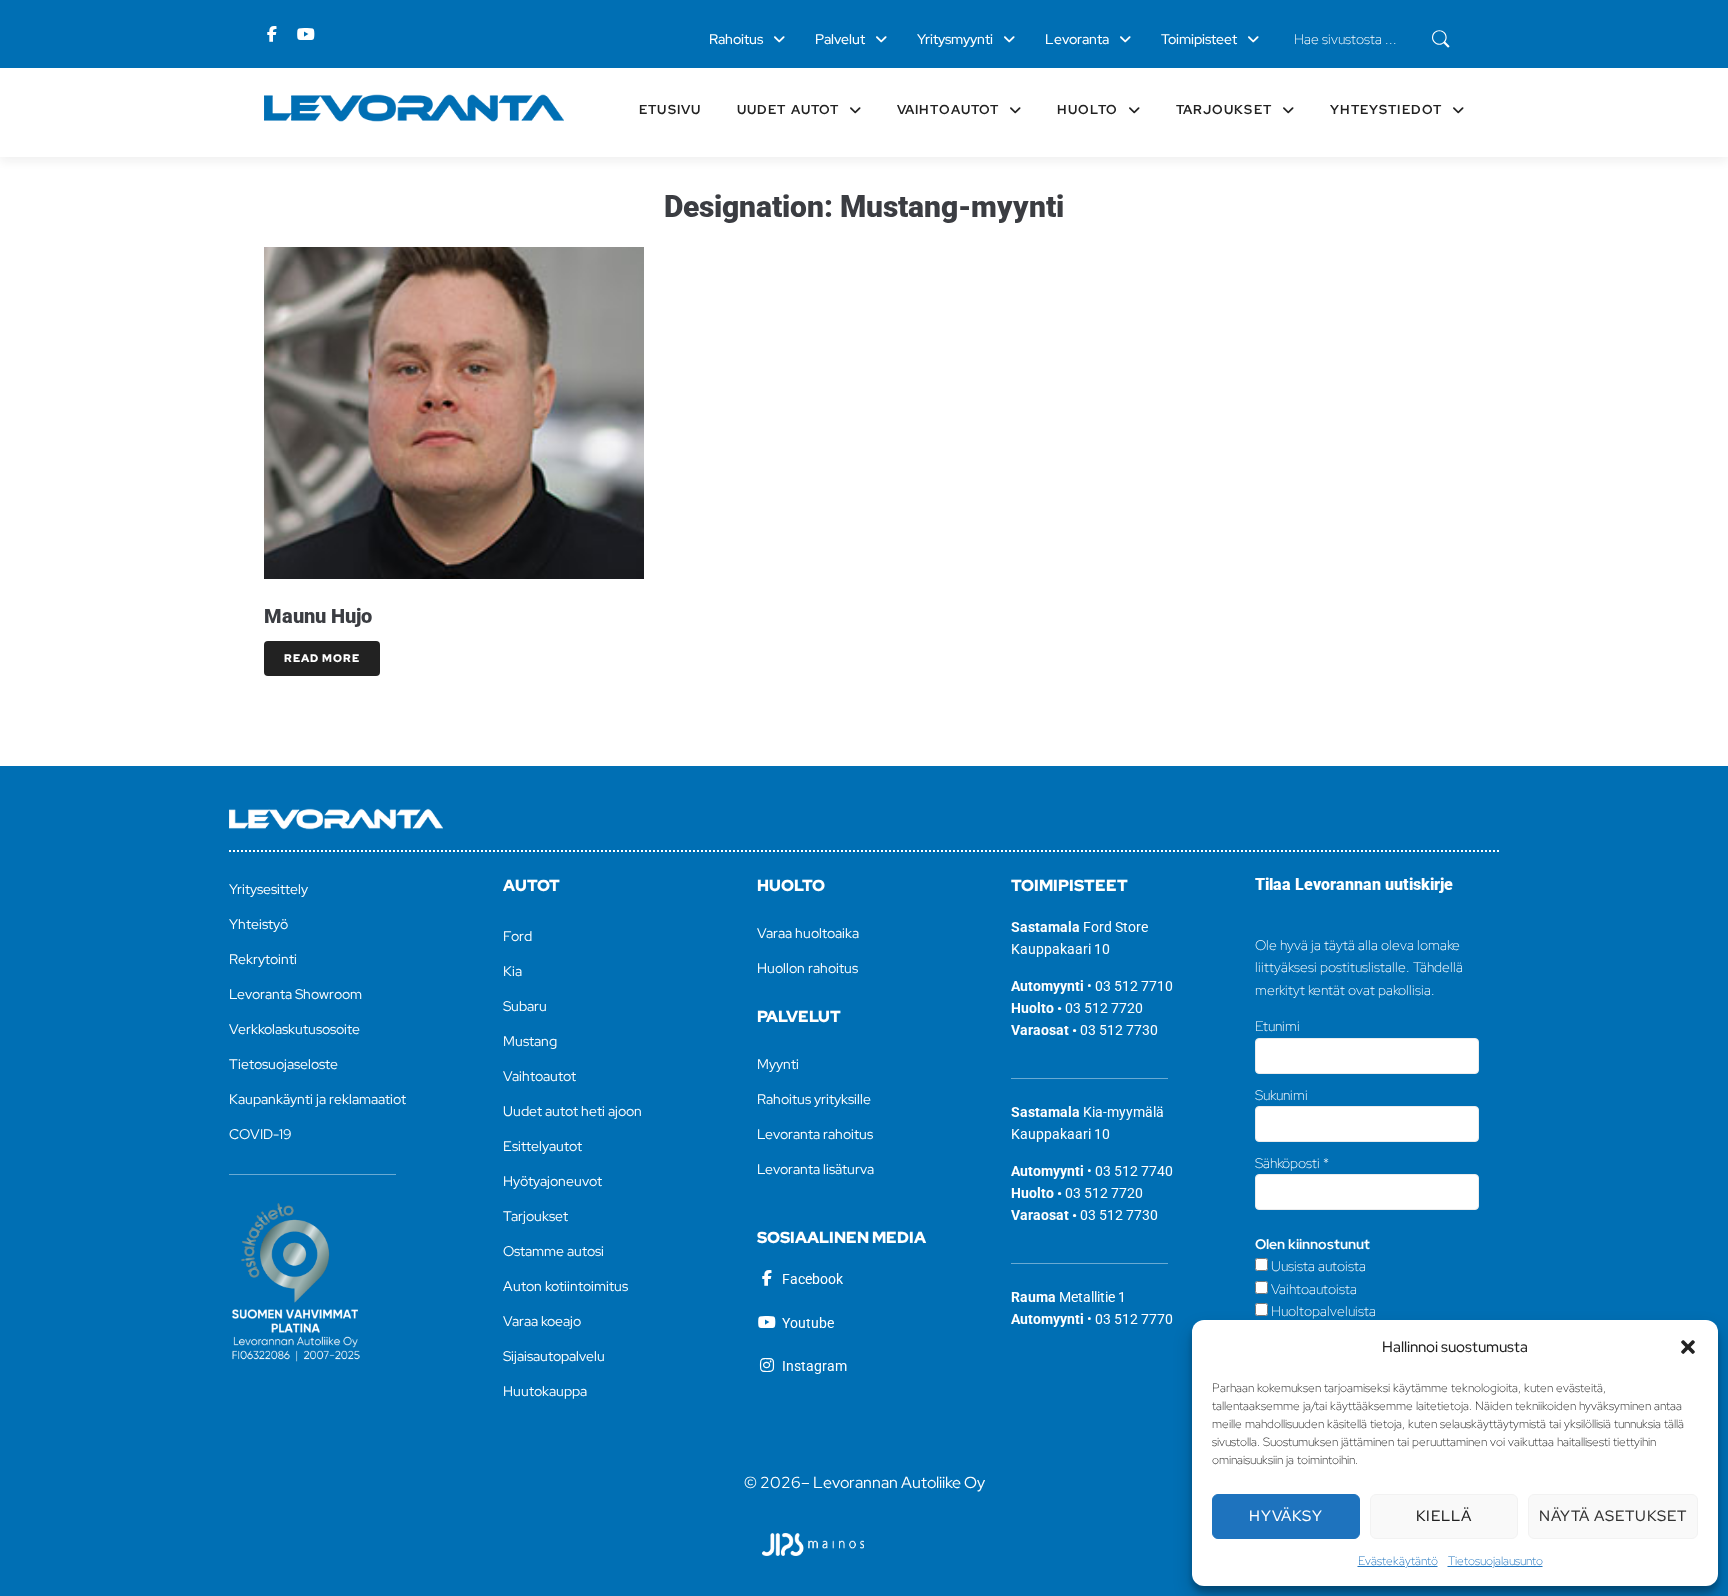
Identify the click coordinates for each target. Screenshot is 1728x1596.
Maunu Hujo (318, 616)
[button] (1688, 1347)
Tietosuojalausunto (1495, 1561)
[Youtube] (306, 34)
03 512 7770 (1134, 1319)
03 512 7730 (1119, 1030)
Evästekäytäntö (1398, 1561)
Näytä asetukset (1613, 1516)
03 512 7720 (1104, 1008)
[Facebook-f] (272, 34)
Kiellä (1444, 1516)
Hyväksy (1286, 1516)
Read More (322, 658)
